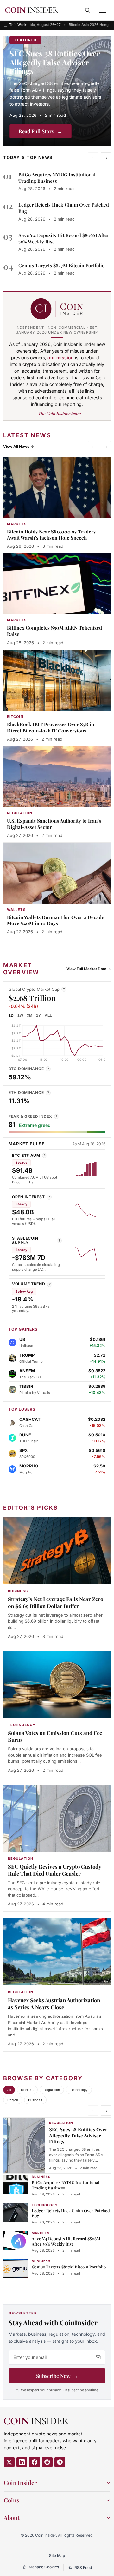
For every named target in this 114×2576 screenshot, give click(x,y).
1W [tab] (20, 1016)
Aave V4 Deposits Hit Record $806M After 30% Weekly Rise (66, 2241)
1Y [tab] (38, 1016)
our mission (61, 358)
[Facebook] (35, 2462)
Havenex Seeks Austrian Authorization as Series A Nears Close (54, 2003)
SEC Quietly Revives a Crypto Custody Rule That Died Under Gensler (55, 1870)
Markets (27, 2090)
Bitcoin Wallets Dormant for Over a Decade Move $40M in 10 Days (56, 920)
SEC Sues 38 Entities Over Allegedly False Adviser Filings (55, 62)
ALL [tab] (48, 1016)
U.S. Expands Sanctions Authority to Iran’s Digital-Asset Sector (54, 824)
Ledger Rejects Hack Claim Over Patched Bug (71, 2213)
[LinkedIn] (22, 2462)
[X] (9, 2462)
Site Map (57, 2556)
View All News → (19, 446)
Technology (79, 2090)
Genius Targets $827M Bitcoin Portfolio (61, 265)
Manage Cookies (44, 2567)
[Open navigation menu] (103, 10)
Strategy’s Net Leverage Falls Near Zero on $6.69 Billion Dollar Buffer (56, 1602)
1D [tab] (11, 1016)
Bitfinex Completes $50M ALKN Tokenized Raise (54, 631)
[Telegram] (60, 2462)
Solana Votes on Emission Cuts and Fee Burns (55, 1736)
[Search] (87, 10)
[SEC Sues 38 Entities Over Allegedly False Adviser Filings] (57, 91)
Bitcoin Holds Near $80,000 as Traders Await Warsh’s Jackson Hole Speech (51, 535)
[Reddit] (47, 2462)
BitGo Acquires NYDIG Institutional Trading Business (66, 2185)
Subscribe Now (57, 2376)
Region (13, 2100)
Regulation (52, 2090)
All (9, 2090)
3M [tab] (30, 1016)
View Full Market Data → (89, 969)
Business (35, 2100)
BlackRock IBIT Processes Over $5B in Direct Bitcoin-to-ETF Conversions (51, 727)
